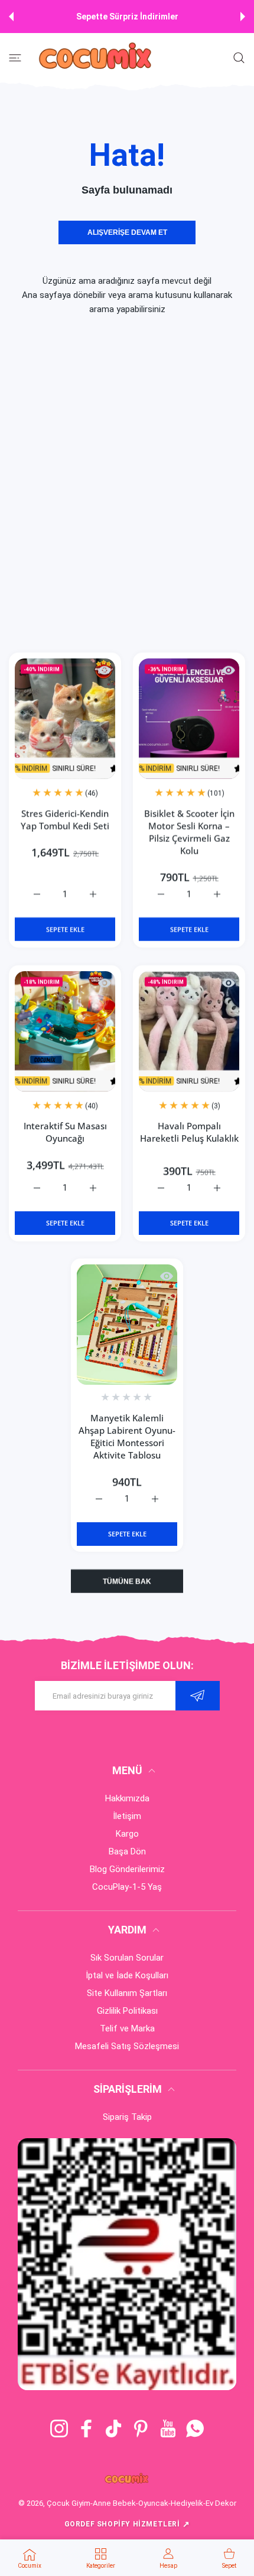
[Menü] (15, 58)
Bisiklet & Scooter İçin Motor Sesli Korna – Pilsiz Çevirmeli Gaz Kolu (189, 832)
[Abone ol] (198, 1696)
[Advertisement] (127, 484)
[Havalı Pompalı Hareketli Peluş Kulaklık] (189, 1031)
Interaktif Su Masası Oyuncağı (65, 1132)
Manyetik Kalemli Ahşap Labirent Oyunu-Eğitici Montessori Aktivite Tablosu (127, 1436)
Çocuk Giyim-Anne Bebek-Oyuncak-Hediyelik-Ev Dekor (141, 2503)
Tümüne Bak (127, 1581)
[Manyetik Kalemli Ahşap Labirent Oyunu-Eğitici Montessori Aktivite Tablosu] (127, 1325)
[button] (11, 17)
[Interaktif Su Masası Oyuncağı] (65, 1031)
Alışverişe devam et (127, 232)
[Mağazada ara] (239, 58)
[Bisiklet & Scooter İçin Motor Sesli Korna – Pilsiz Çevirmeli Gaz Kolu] (189, 719)
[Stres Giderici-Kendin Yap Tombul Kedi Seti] (65, 719)
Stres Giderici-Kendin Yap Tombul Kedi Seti (65, 819)
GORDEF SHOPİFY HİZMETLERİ (127, 2524)
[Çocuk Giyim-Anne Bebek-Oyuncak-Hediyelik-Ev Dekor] (96, 58)
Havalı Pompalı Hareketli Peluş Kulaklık (189, 1132)
